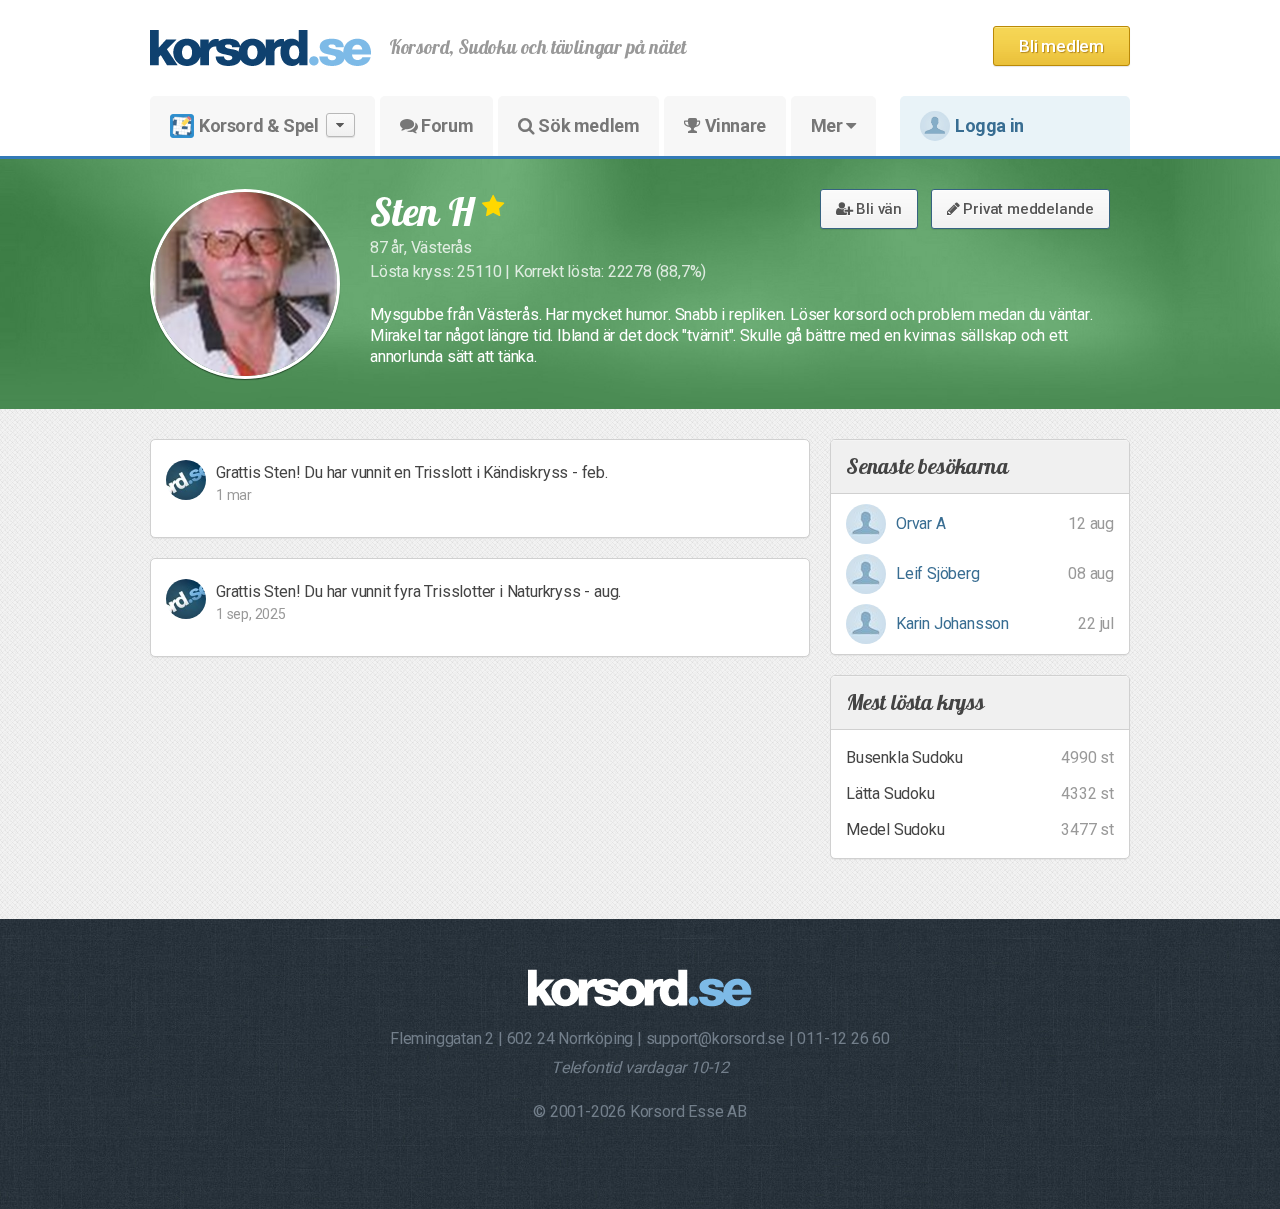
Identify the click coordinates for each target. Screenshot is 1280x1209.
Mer (828, 125)
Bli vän (877, 209)
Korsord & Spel (258, 125)
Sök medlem (587, 125)
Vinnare (733, 125)
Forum (446, 125)
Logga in (989, 125)
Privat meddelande (1027, 209)
